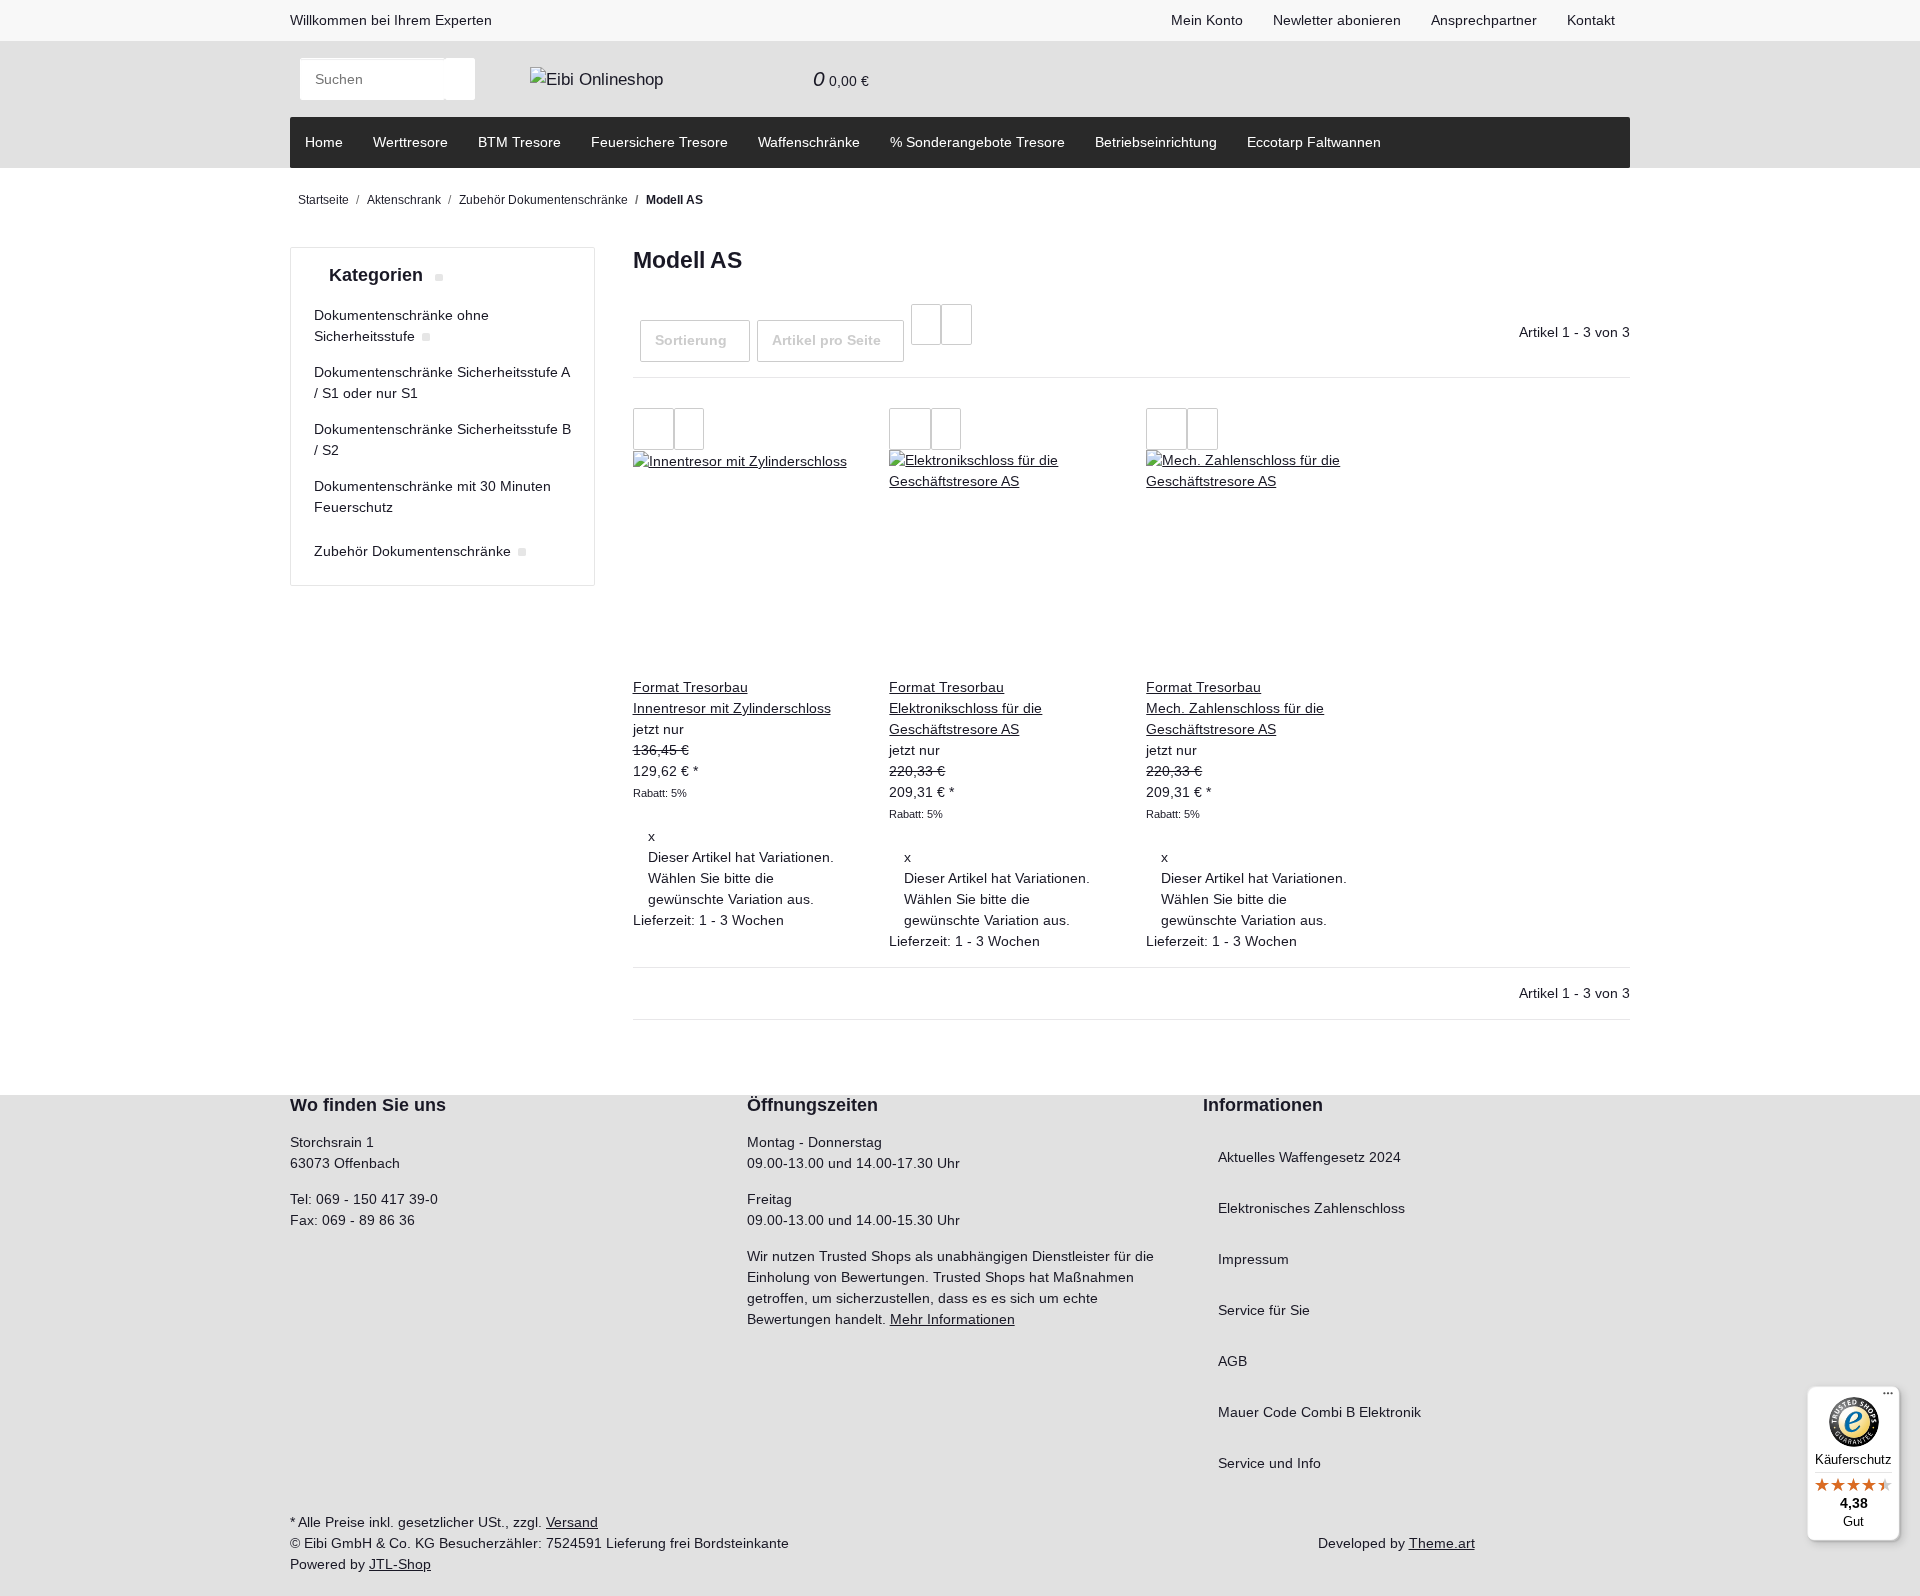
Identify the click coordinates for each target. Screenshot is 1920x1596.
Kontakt (1591, 20)
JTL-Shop (400, 1564)
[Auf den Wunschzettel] (689, 429)
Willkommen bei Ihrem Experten (391, 20)
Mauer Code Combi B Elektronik (1319, 1412)
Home (324, 142)
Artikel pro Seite (826, 340)
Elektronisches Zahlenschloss (1311, 1208)
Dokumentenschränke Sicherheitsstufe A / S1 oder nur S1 (441, 382)
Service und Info (1269, 1463)
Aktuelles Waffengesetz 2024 (1309, 1157)
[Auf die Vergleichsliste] (653, 429)
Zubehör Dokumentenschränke (412, 551)
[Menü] (1888, 1398)
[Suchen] (460, 79)
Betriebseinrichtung (1156, 142)
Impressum (1253, 1259)
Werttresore (410, 142)
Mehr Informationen (952, 1319)
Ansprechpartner (1484, 20)
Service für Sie (1264, 1310)
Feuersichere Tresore (659, 142)
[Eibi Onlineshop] (596, 79)
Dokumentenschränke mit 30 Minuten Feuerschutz (432, 496)
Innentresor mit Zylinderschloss (732, 708)
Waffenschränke (809, 142)
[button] (753, 79)
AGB (1232, 1361)
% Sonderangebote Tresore (977, 142)
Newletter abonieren (1337, 20)
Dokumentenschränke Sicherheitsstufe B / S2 (442, 439)
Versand (572, 1522)
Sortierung (691, 340)
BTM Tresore (519, 142)
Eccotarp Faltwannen (1314, 142)
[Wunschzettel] (783, 79)
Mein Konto (1207, 20)
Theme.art (1442, 1543)
